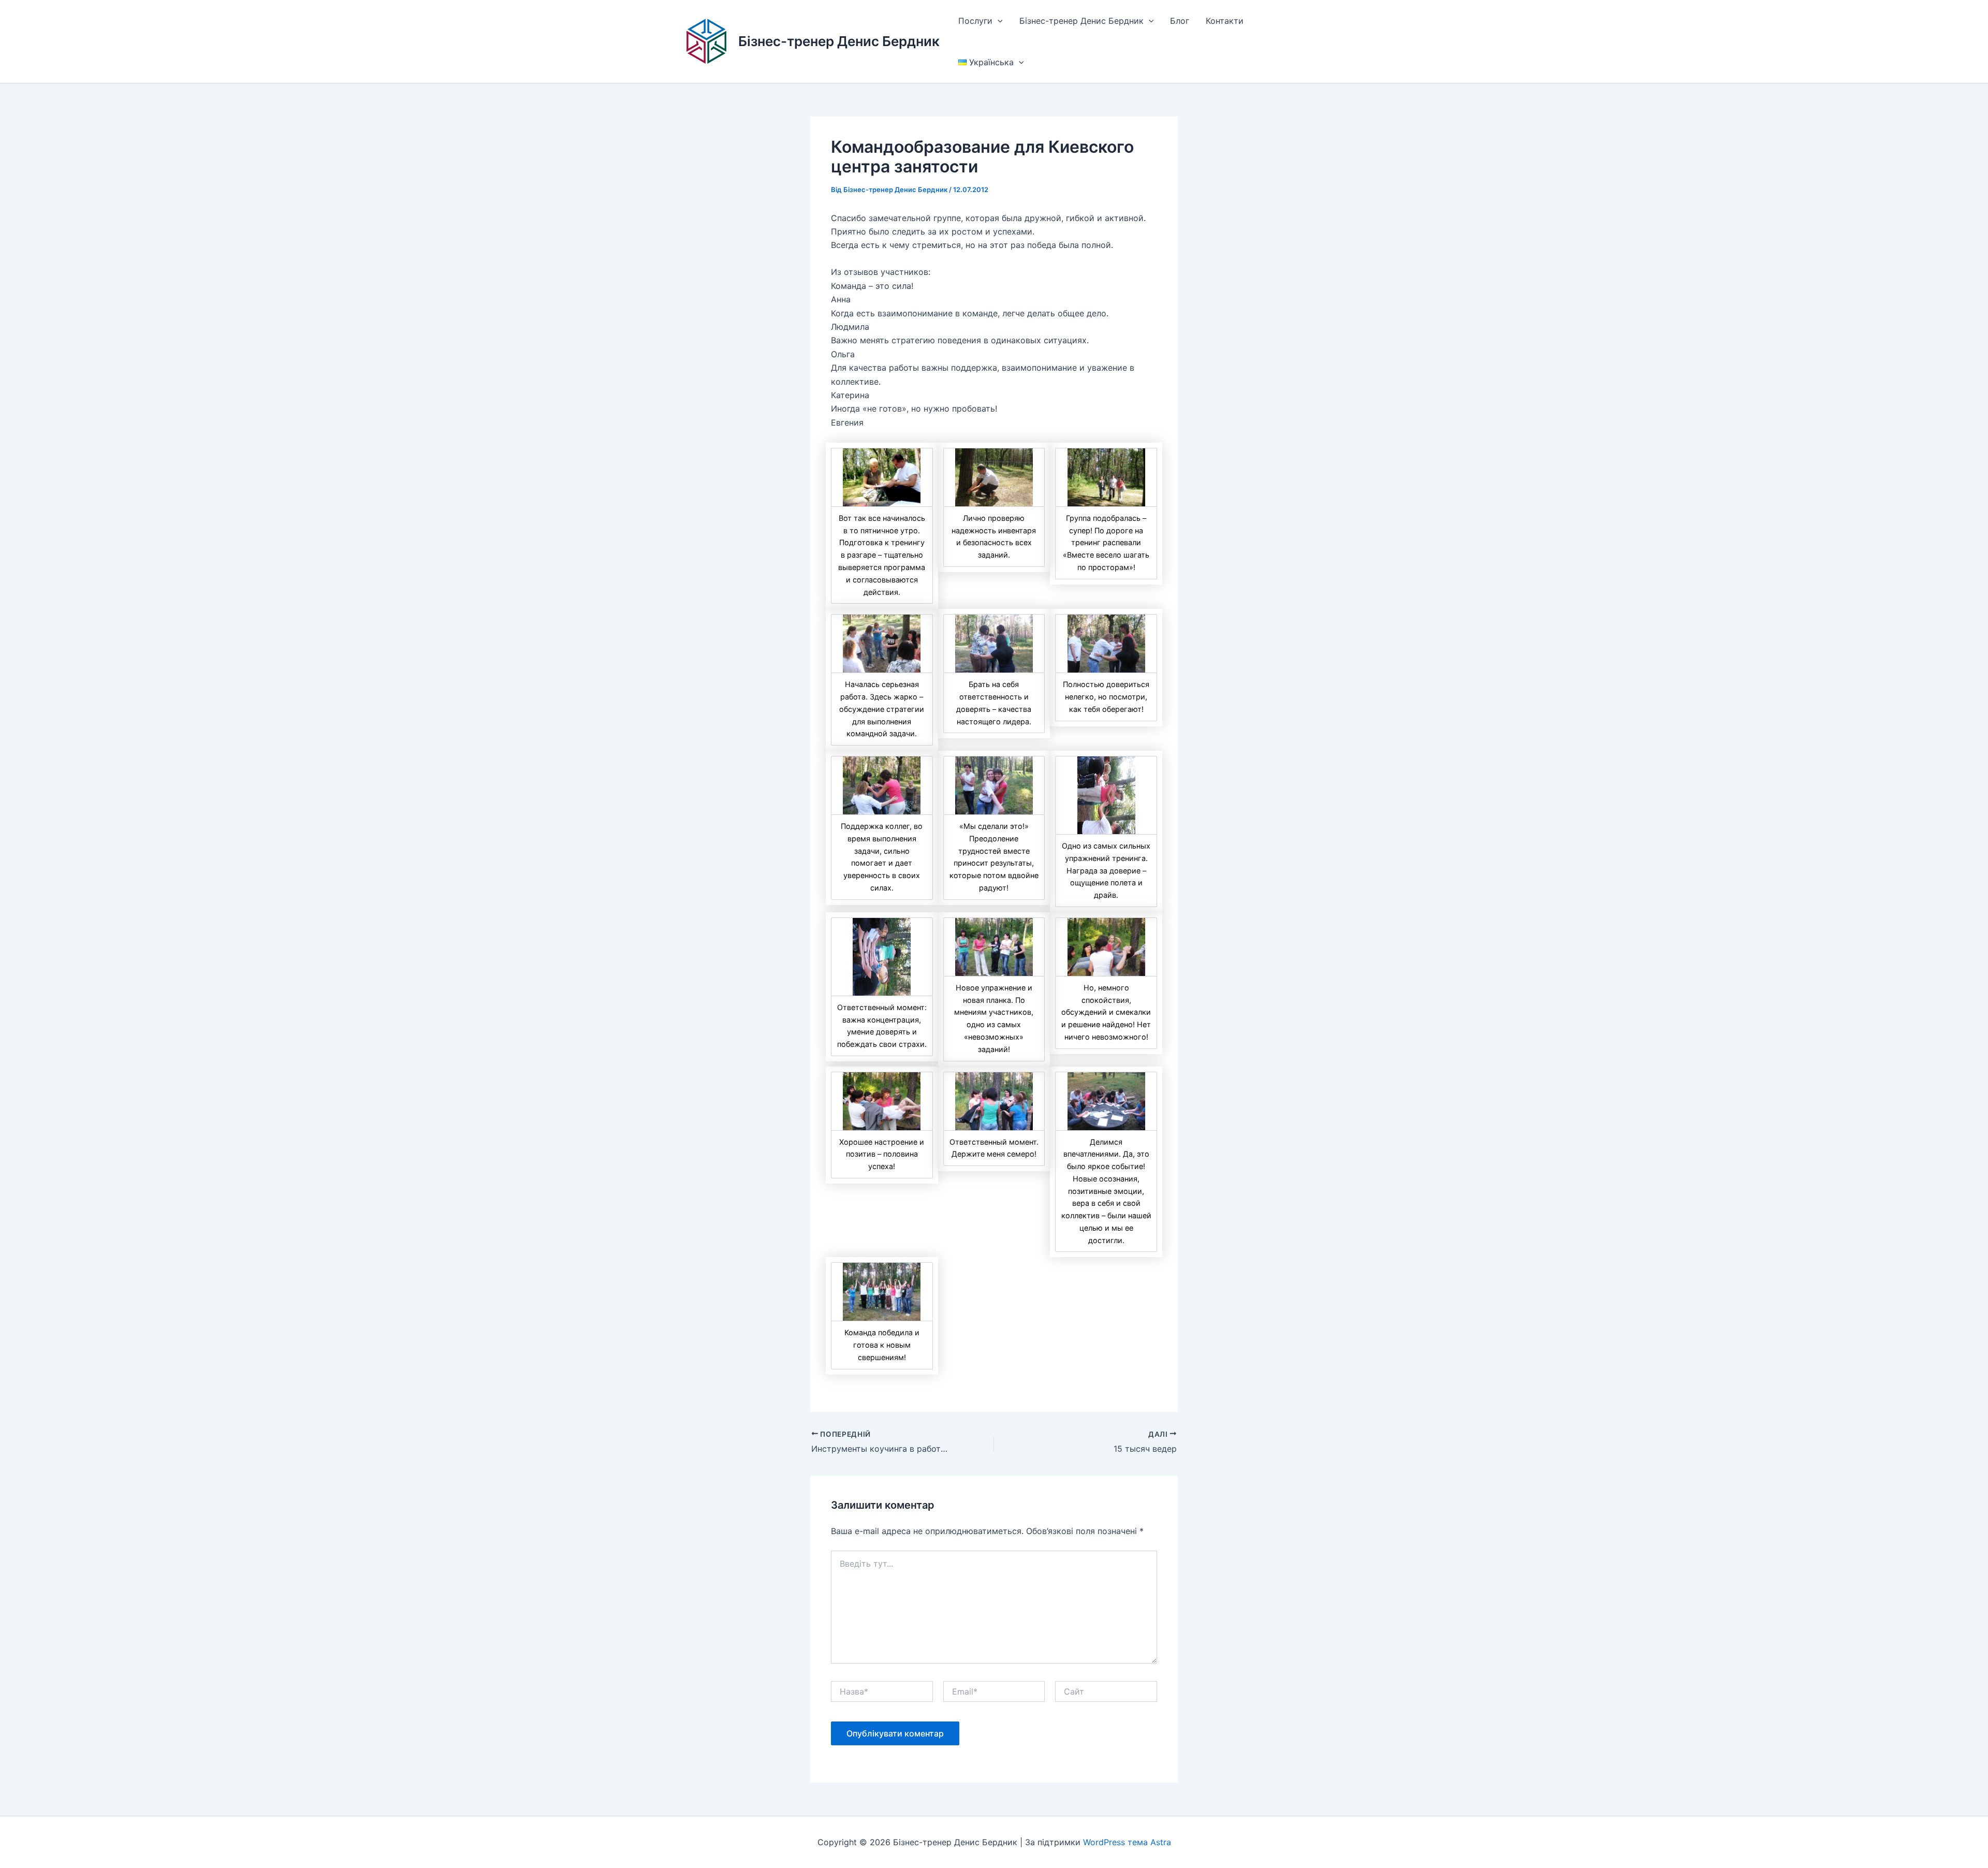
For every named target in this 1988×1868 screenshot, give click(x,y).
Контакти (1225, 21)
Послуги (975, 21)
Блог (1180, 21)
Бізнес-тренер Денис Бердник (839, 41)
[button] (998, 21)
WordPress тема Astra (1127, 1842)
